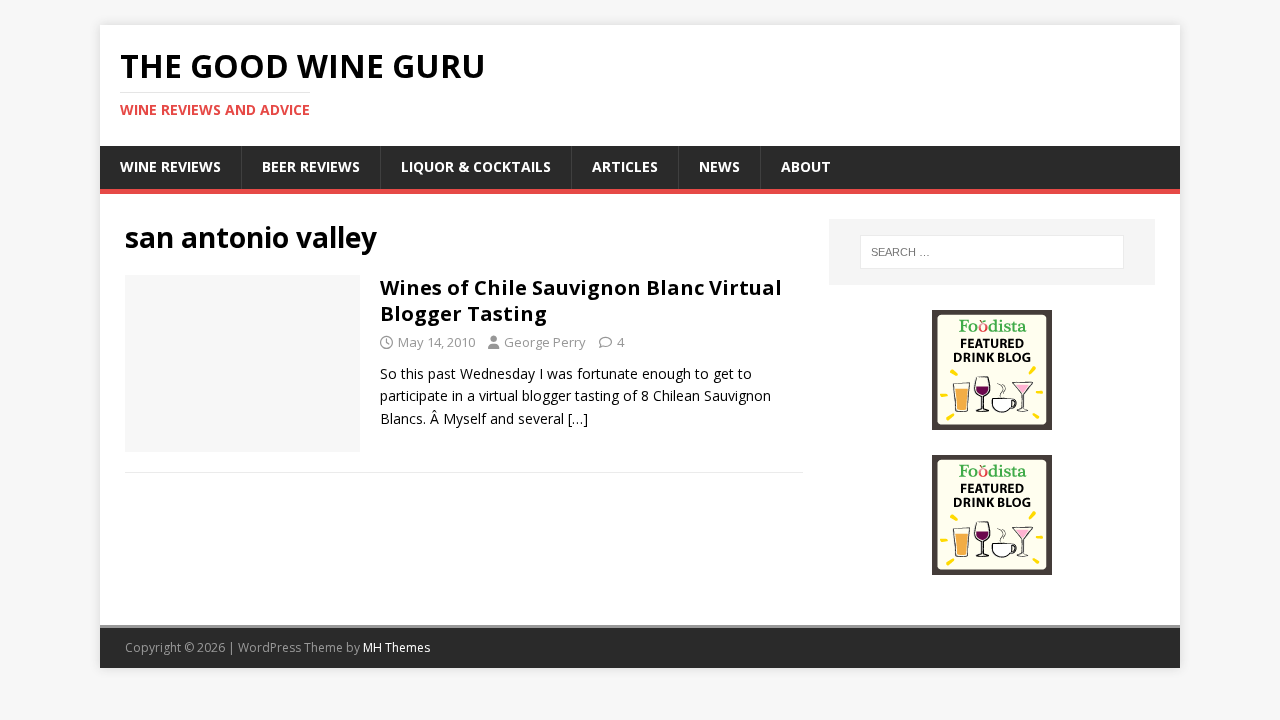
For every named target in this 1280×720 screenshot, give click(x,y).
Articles (625, 166)
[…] (578, 418)
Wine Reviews (170, 166)
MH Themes (396, 647)
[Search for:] (992, 252)
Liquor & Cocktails (476, 166)
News (719, 166)
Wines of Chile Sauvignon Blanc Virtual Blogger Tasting (581, 300)
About (806, 166)
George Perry (545, 342)
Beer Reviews (311, 166)
